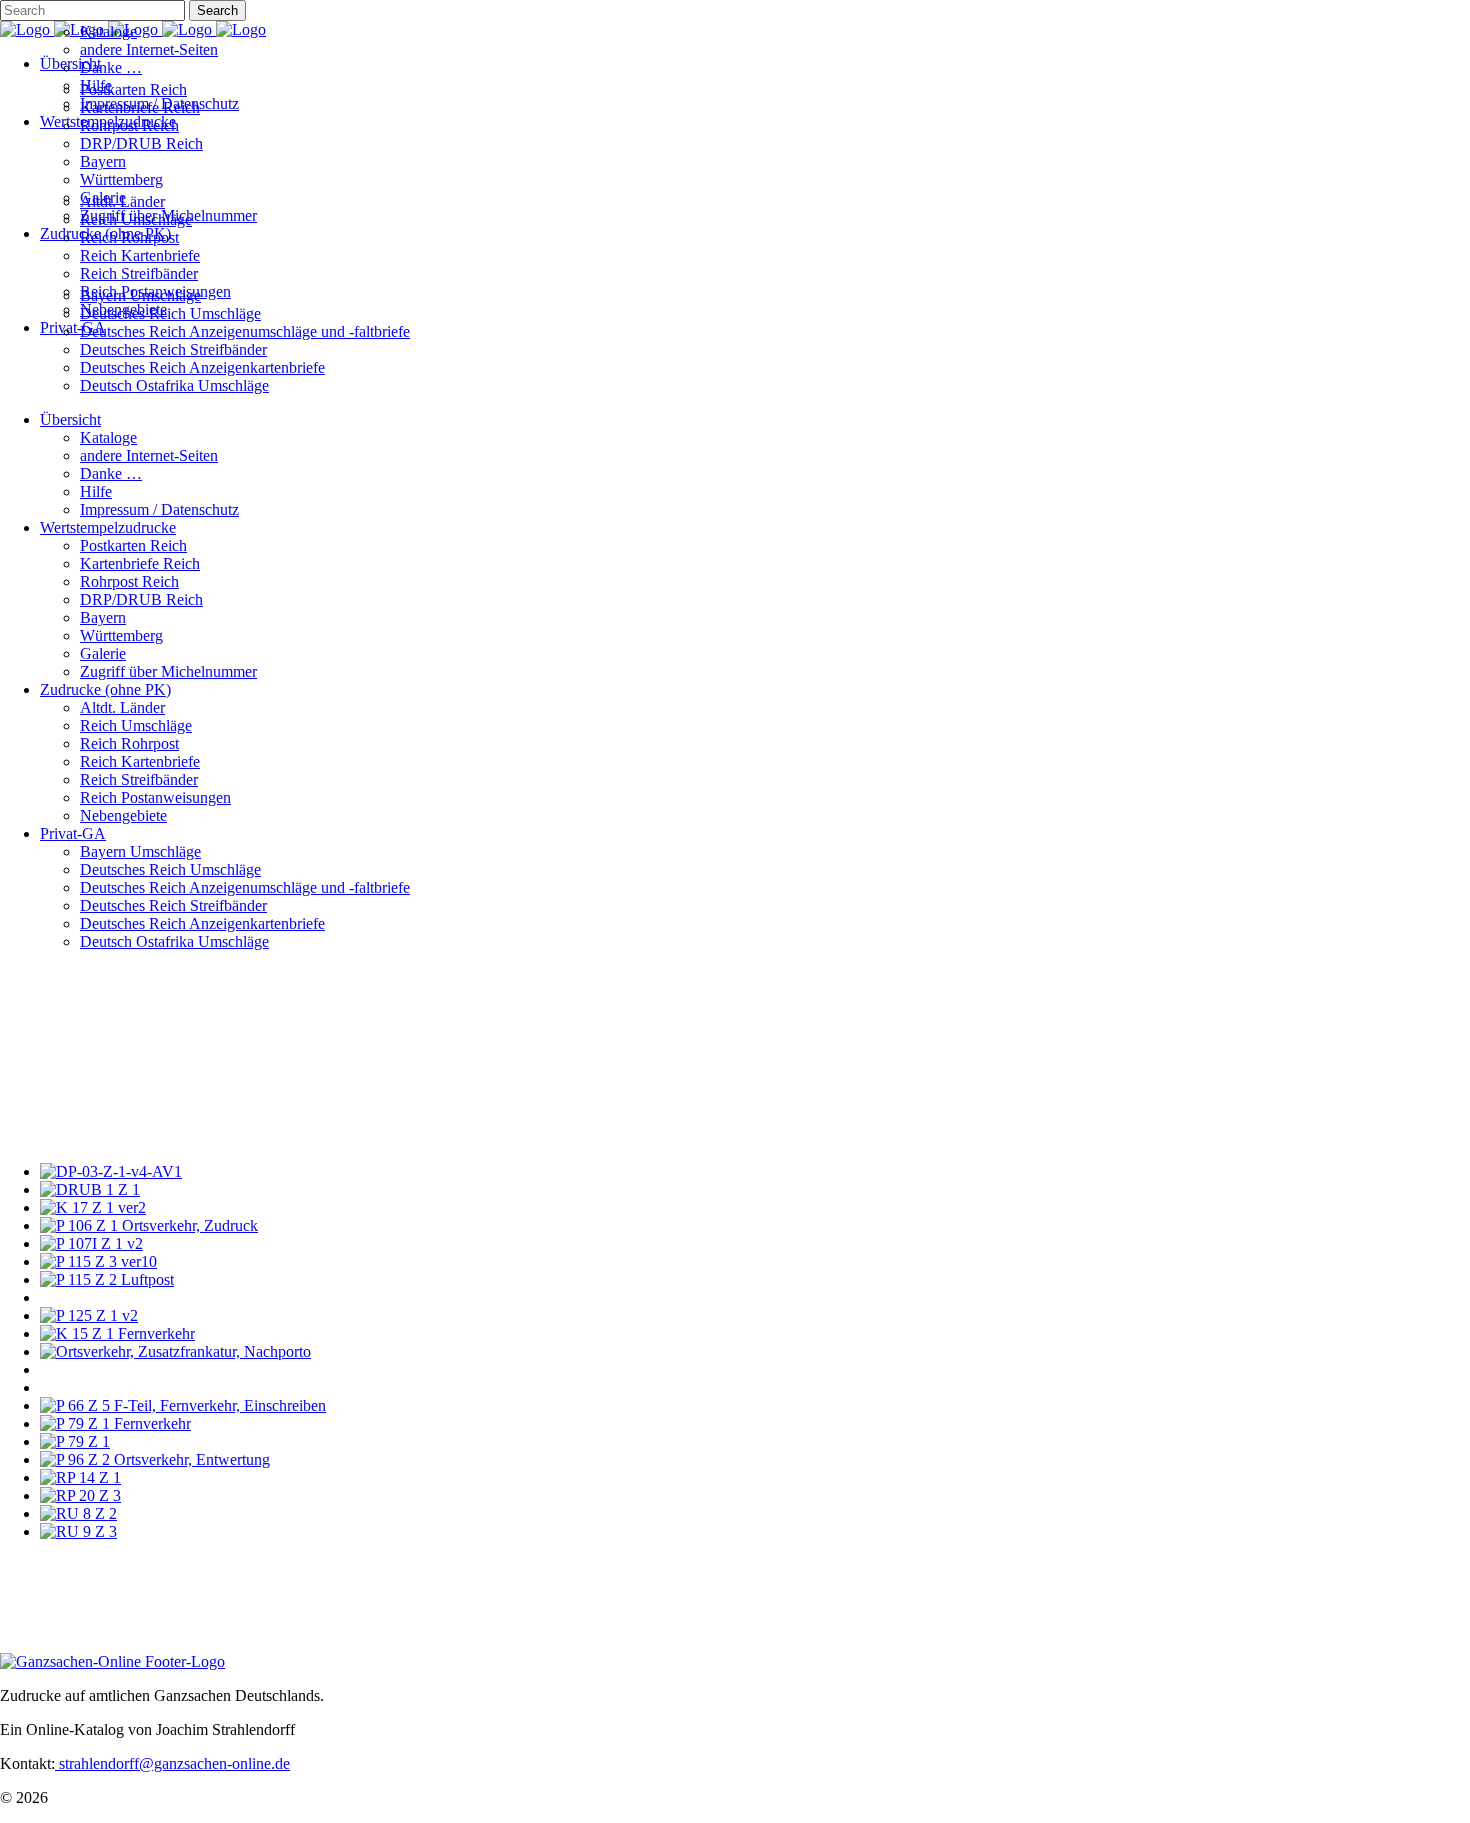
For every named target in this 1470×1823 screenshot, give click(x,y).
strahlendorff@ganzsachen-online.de (172, 1763)
